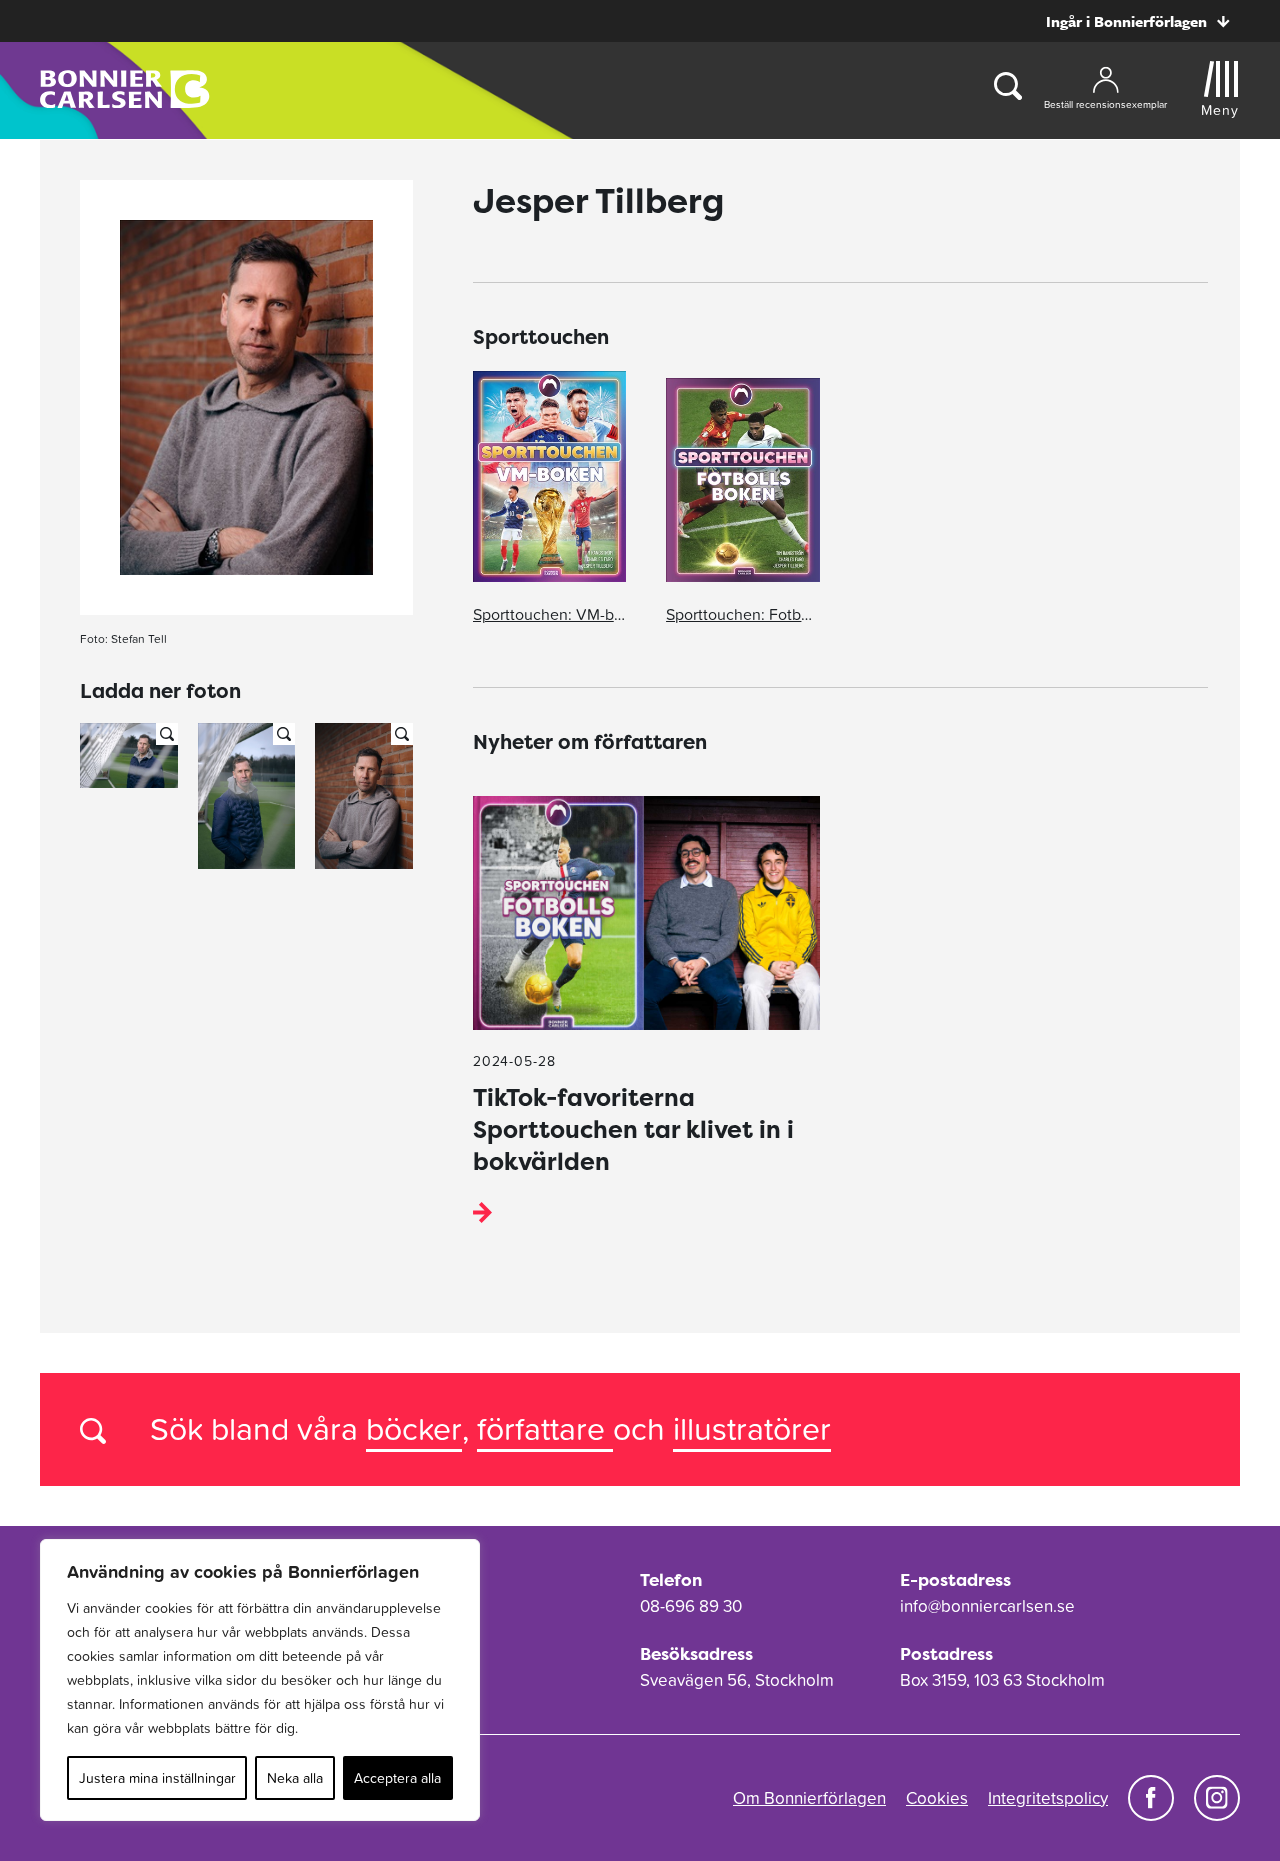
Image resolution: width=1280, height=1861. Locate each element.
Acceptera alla (397, 1778)
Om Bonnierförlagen (809, 1798)
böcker (414, 1428)
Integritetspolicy (1048, 1798)
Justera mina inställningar (157, 1778)
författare (545, 1428)
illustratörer (752, 1428)
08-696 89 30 (691, 1606)
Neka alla (295, 1778)
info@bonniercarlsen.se (987, 1606)
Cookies (937, 1798)
